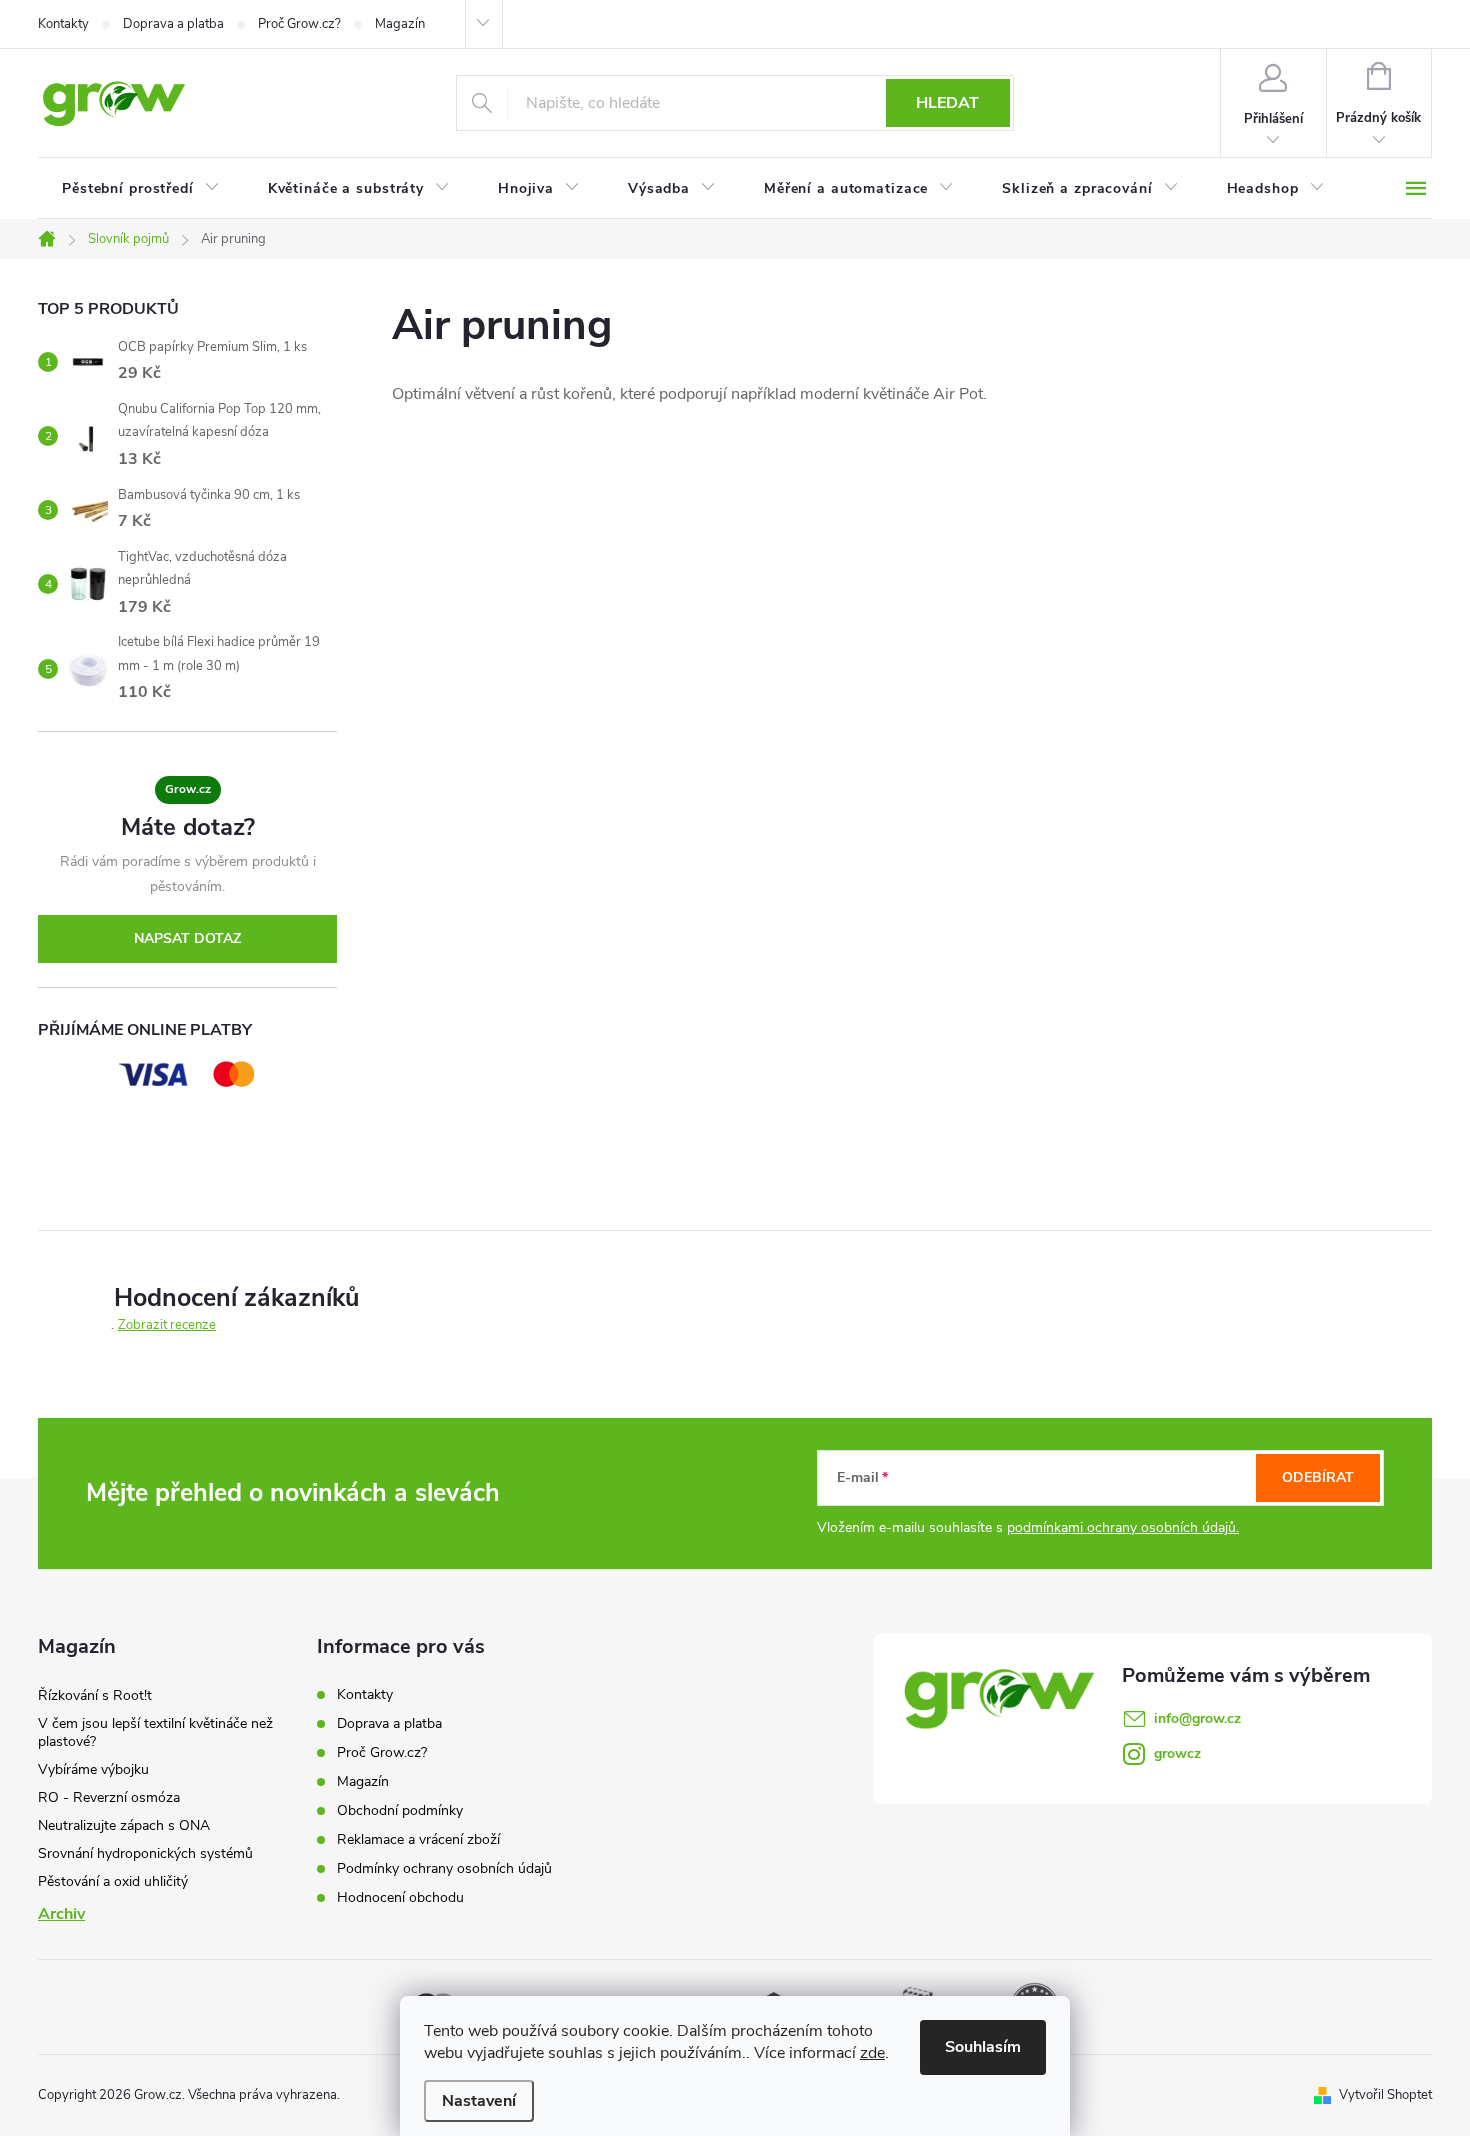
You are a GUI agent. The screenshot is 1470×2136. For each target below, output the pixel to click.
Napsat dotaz (187, 938)
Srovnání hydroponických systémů (145, 1853)
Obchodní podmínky (400, 1810)
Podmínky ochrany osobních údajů (444, 1868)
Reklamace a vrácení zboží (418, 1839)
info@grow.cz (1197, 1718)
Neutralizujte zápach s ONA (124, 1825)
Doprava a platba (173, 24)
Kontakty (63, 24)
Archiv (61, 1914)
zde (872, 2053)
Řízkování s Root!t (95, 1695)
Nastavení (479, 2101)
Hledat (947, 103)
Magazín (400, 24)
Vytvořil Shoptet (1385, 2095)
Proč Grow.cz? (299, 24)
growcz (1177, 1753)
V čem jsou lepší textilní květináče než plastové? (155, 1732)
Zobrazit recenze (167, 1325)
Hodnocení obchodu (400, 1897)
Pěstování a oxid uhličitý (113, 1881)
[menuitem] (141, 189)
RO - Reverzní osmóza (109, 1797)
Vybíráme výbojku (93, 1769)
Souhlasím (983, 2047)
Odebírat (1318, 1477)
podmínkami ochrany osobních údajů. (1123, 1527)
